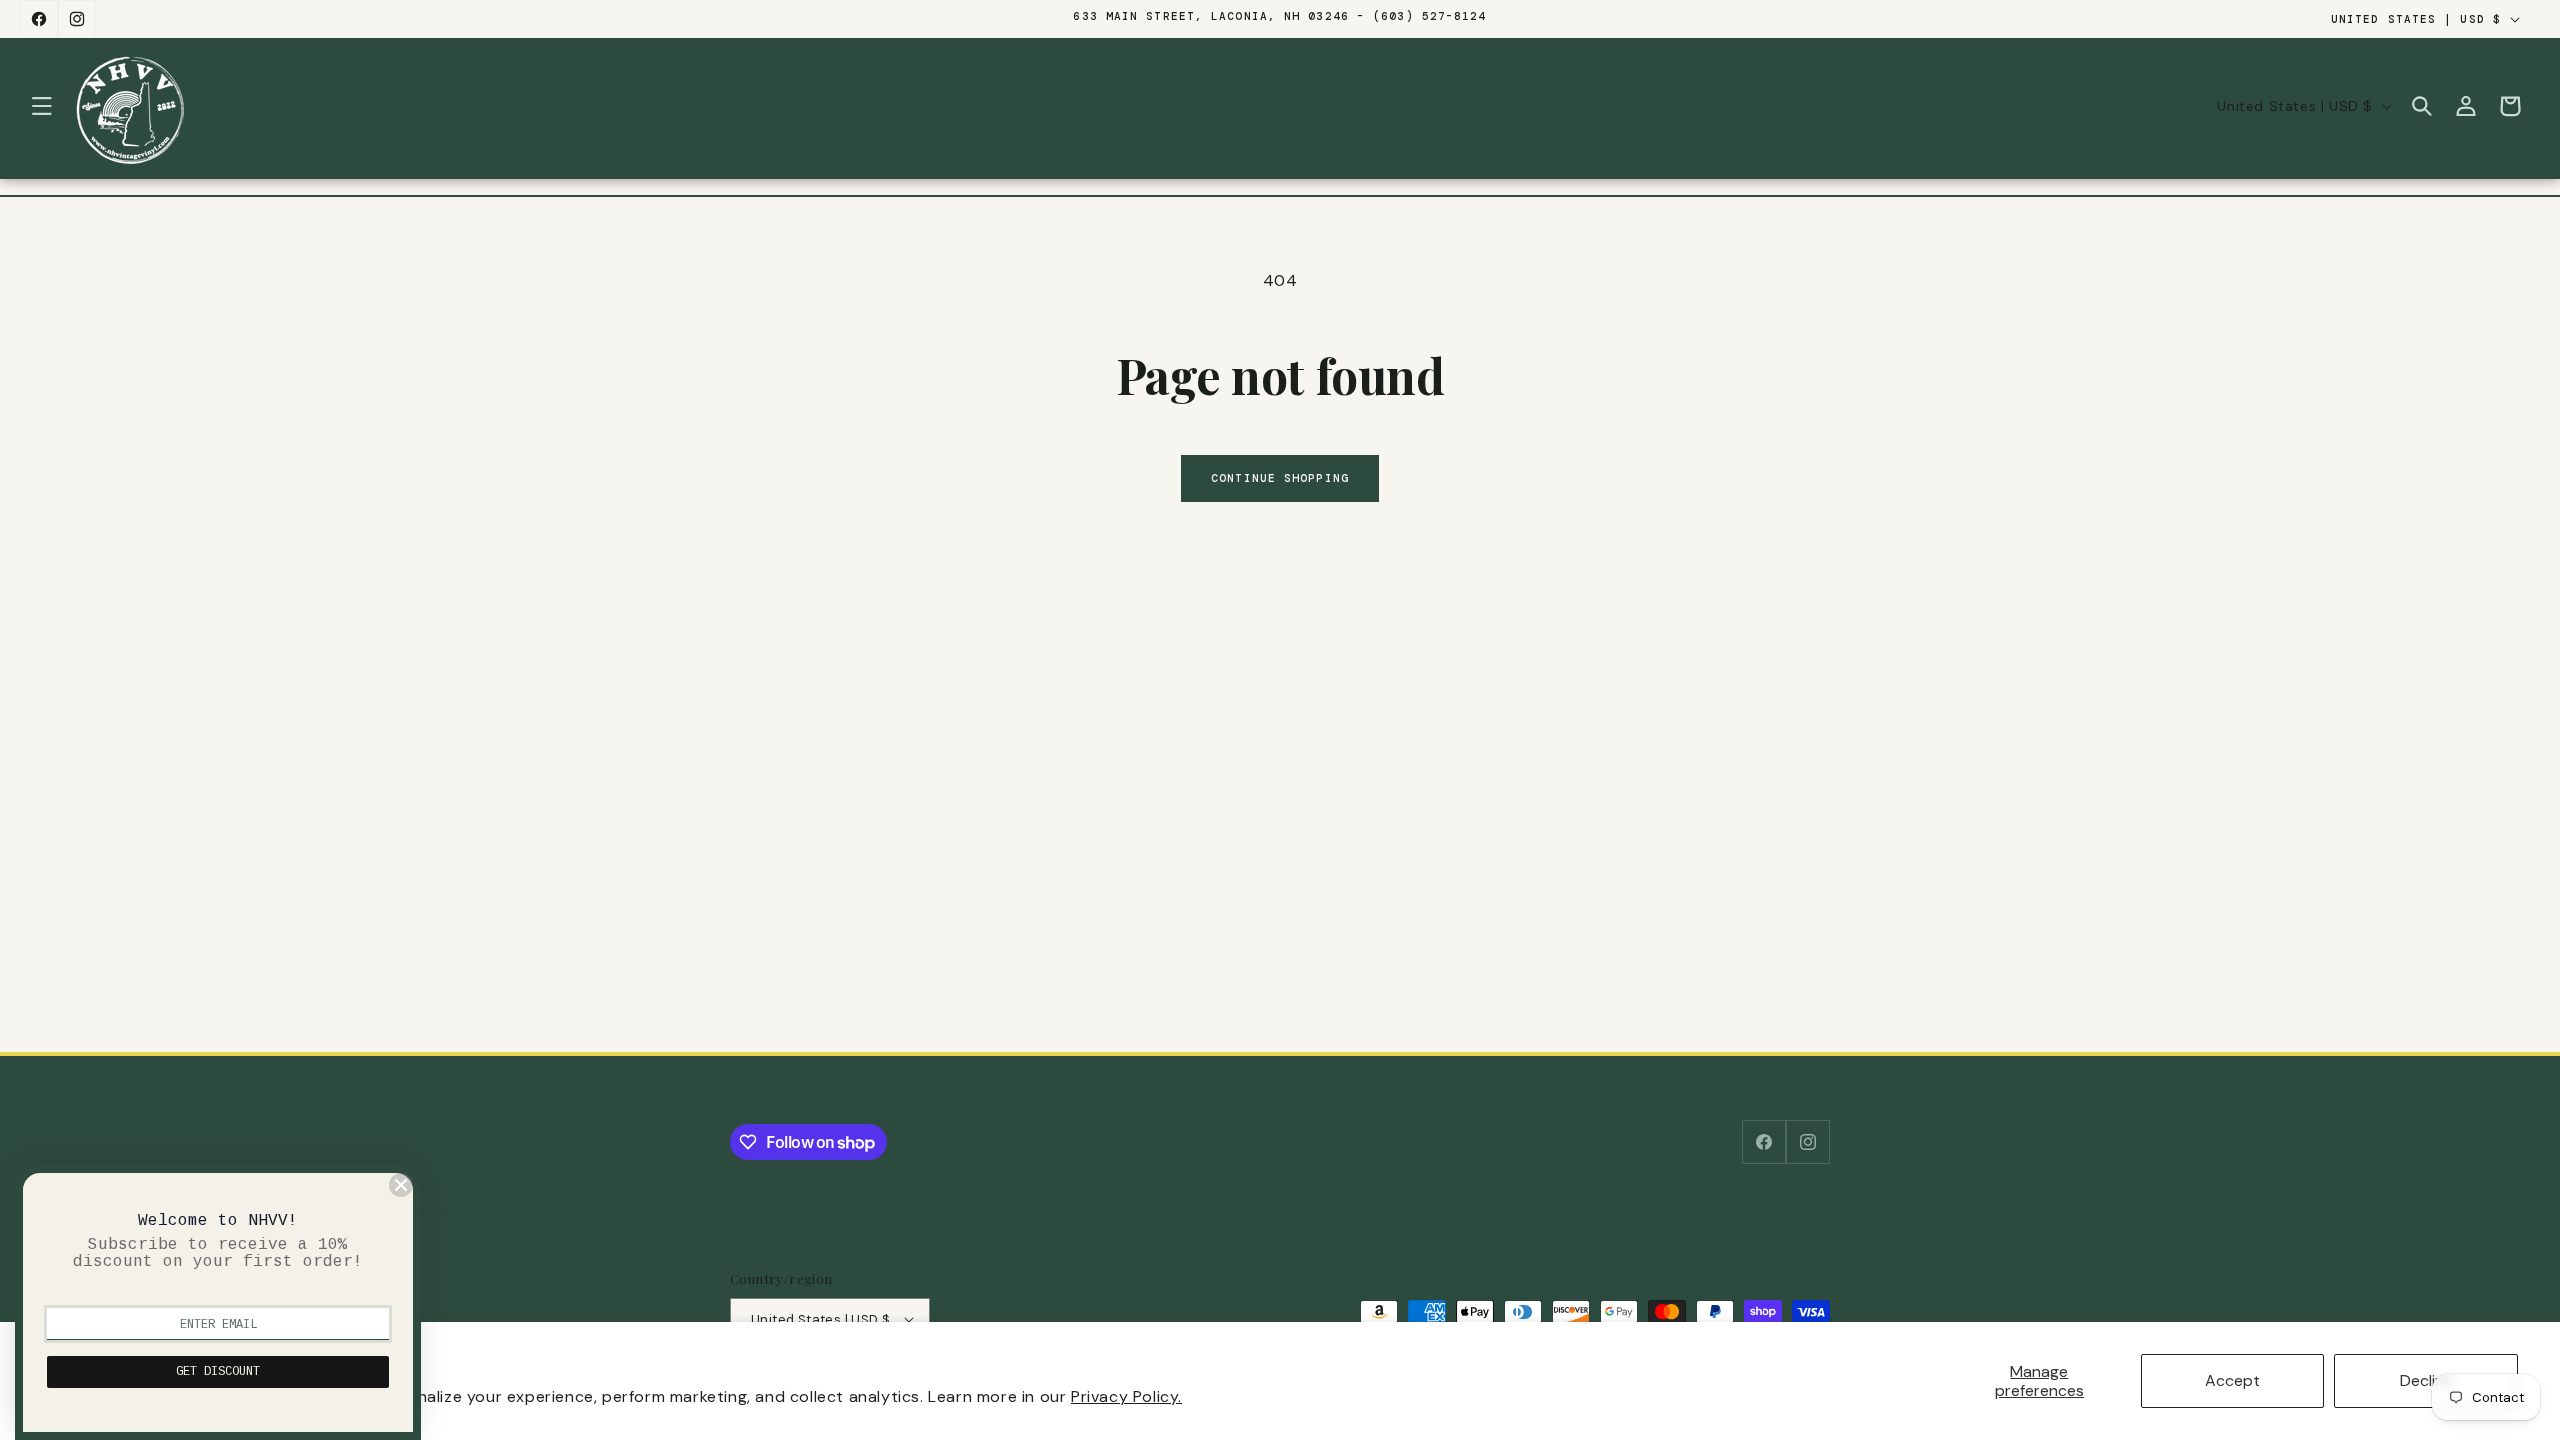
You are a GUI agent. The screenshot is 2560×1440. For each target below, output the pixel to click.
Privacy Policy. (1126, 1396)
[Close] (401, 1185)
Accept (2232, 1380)
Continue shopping (1280, 478)
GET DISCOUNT (218, 1372)
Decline (2426, 1380)
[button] (42, 106)
